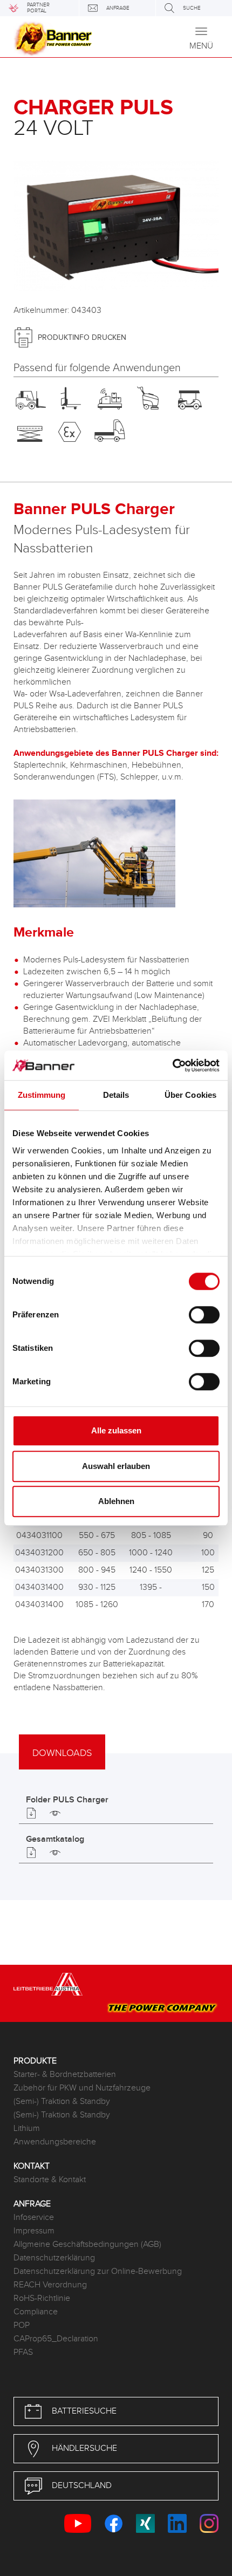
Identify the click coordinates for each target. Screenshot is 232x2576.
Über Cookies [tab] (190, 1095)
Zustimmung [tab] (42, 1095)
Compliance (36, 2312)
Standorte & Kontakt (50, 2180)
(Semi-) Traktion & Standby (62, 2102)
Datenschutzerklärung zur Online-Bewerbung (98, 2271)
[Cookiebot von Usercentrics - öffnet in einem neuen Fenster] (172, 1065)
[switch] (204, 1315)
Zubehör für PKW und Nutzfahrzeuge (82, 2088)
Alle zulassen (116, 1430)
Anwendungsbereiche (55, 2142)
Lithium (27, 2129)
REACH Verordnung (50, 2285)
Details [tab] (116, 1095)
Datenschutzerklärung (54, 2258)
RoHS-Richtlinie (42, 2298)
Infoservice (34, 2218)
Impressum (34, 2231)
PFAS (23, 2352)
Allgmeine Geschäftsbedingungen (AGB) (87, 2244)
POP (22, 2325)
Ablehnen (116, 1501)
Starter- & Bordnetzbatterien (65, 2075)
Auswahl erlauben (116, 1466)
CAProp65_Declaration (56, 2339)
